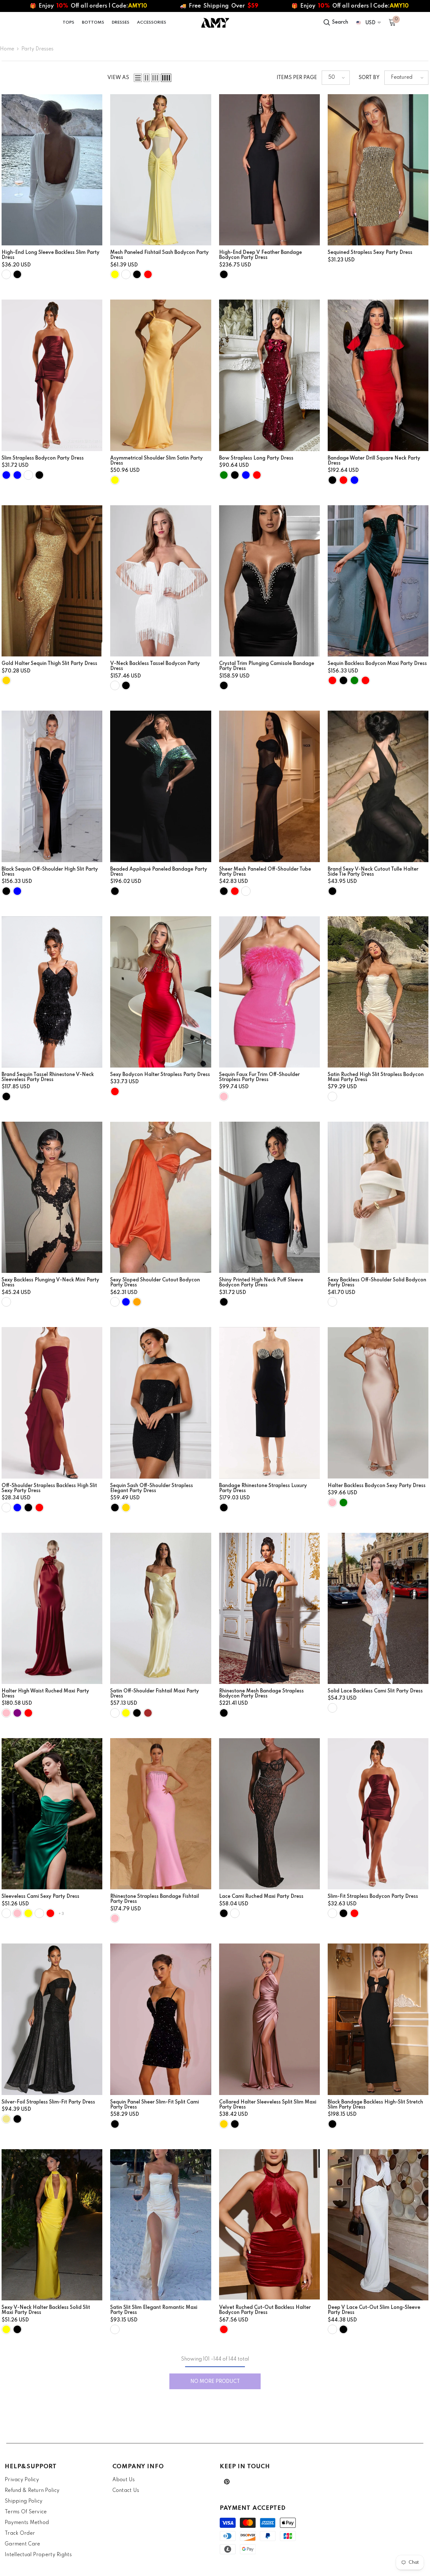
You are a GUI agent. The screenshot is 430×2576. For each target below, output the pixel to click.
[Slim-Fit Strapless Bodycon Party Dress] (378, 1814)
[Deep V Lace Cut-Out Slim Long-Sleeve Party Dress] (378, 2225)
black (17, 274)
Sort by (369, 78)
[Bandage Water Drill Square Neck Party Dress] (378, 375)
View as (118, 78)
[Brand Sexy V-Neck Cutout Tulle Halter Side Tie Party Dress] (378, 786)
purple (17, 1713)
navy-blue (17, 1508)
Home (7, 49)
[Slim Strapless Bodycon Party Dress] (52, 375)
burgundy (6, 1508)
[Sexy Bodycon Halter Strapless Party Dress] (161, 992)
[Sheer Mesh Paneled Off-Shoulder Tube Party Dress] (269, 786)
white (6, 274)
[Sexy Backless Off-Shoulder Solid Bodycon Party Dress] (378, 1197)
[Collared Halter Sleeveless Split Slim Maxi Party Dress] (269, 2019)
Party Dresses (37, 49)
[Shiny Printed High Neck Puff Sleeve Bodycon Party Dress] (269, 1197)
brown (148, 1713)
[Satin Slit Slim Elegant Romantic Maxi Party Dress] (161, 2225)
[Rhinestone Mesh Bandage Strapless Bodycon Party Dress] (269, 1608)
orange (137, 1302)
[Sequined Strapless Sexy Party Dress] (378, 170)
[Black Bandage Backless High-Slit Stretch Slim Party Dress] (378, 2019)
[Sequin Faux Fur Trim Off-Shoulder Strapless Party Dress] (269, 992)
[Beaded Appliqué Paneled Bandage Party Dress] (161, 786)
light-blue (126, 1302)
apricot (28, 475)
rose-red (332, 680)
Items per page (297, 78)
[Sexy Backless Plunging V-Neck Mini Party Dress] (52, 1197)
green (224, 475)
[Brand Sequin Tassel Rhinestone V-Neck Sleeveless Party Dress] (52, 992)
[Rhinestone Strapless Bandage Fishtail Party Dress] (161, 1814)
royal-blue (17, 475)
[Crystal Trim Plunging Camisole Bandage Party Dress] (269, 581)
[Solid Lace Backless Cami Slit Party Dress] (378, 1608)
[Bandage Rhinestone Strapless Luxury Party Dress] (269, 1403)
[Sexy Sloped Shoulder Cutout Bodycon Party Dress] (161, 1197)
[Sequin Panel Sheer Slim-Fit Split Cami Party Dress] (161, 2019)
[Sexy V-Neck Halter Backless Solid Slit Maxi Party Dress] (52, 2225)
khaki (6, 2119)
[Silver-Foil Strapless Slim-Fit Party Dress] (52, 2019)
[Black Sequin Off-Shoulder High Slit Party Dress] (52, 786)
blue (246, 475)
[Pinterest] (227, 2482)
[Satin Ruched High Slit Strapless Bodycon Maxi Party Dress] (378, 992)
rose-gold (224, 2124)
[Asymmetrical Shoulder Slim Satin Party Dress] (161, 375)
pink (224, 1096)
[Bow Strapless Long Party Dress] (269, 375)
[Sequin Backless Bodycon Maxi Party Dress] (378, 581)
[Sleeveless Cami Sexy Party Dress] (52, 1814)
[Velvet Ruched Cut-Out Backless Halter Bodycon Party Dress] (269, 2225)
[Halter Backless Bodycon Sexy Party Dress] (378, 1403)
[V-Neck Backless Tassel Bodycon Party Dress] (161, 581)
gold (6, 680)
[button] (138, 78)
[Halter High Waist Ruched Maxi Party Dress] (52, 1608)
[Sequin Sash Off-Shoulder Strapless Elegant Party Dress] (161, 1403)
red (148, 274)
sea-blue (6, 475)
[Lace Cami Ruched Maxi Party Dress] (269, 1814)
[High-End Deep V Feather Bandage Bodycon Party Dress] (269, 170)
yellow (115, 274)
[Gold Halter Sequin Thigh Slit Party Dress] (52, 581)
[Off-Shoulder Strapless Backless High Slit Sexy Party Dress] (52, 1403)
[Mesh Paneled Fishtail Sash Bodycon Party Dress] (161, 170)
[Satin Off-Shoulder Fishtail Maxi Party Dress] (161, 1608)
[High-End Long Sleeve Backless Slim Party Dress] (52, 170)
